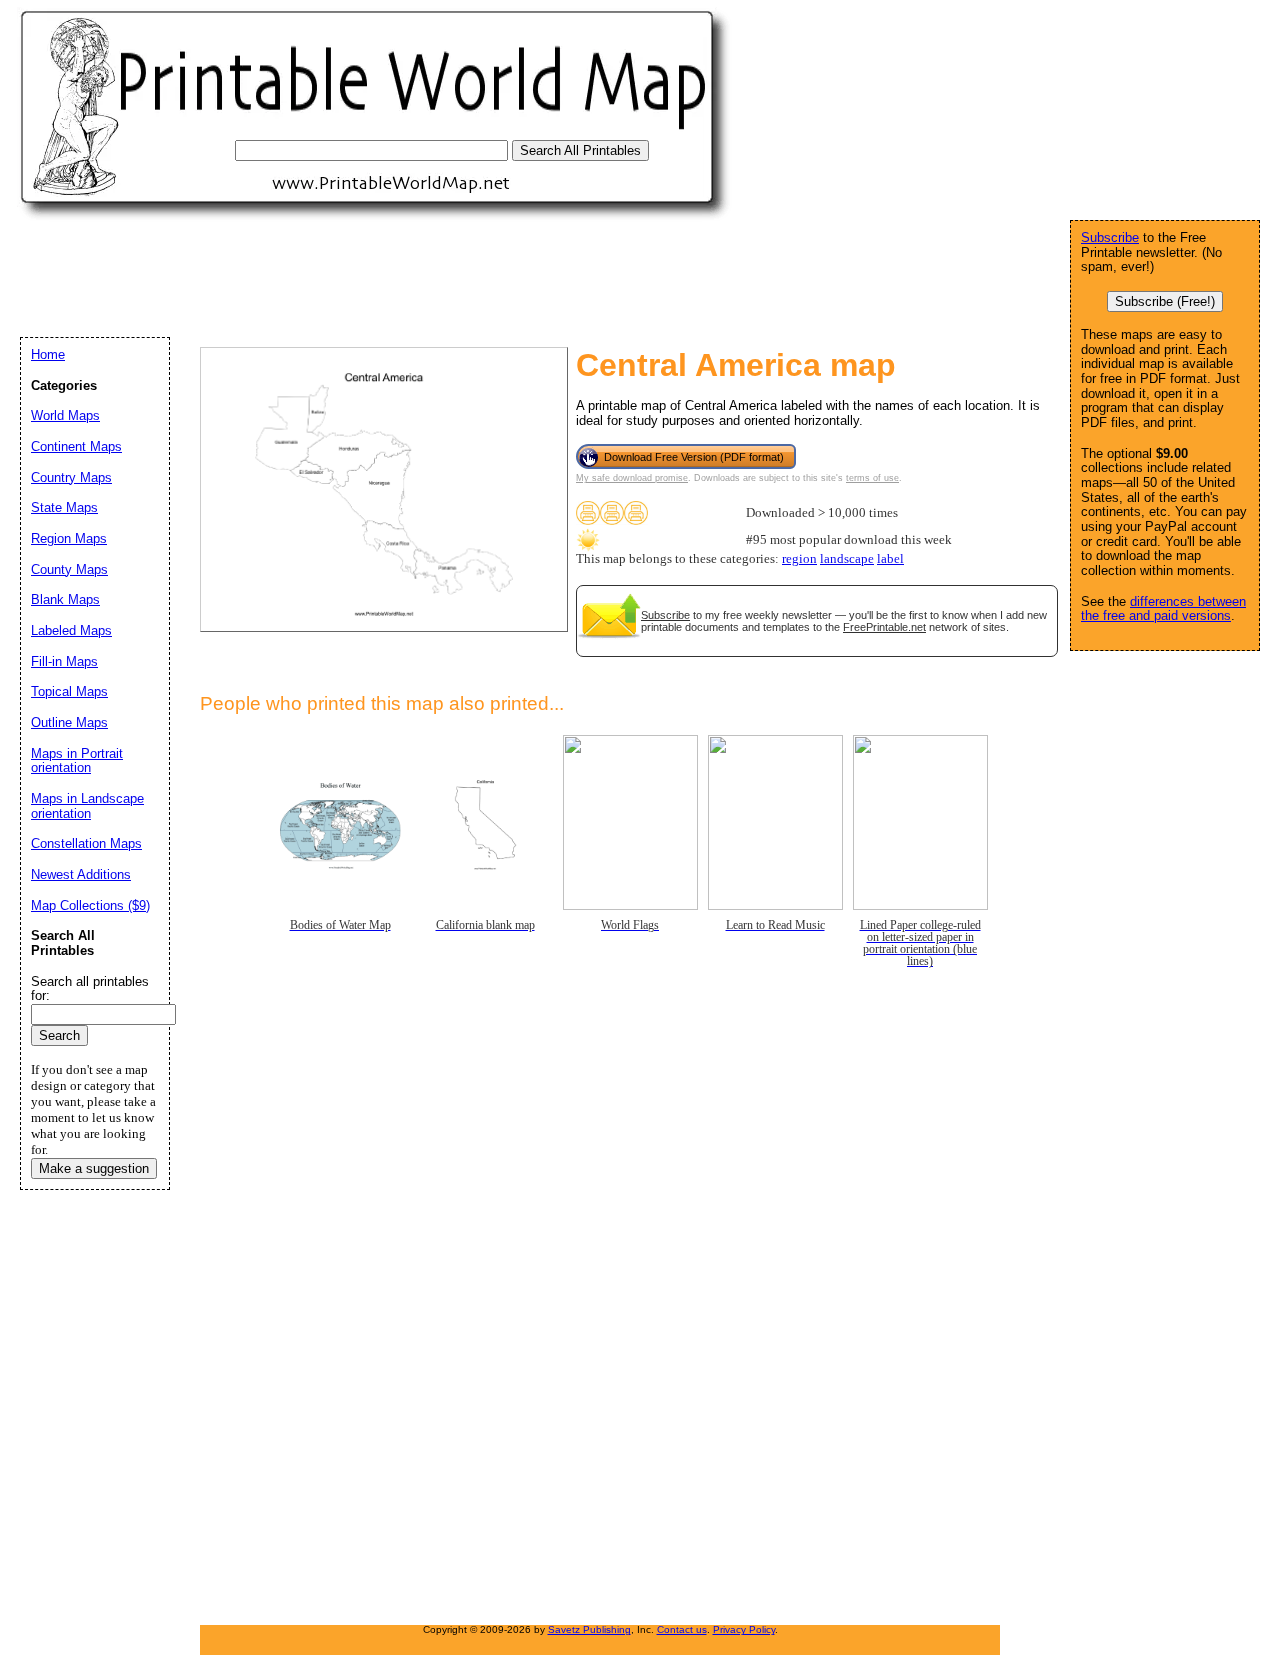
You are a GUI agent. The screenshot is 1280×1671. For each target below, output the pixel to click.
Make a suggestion (94, 1168)
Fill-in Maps (64, 661)
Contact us (682, 1629)
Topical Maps (69, 691)
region (799, 559)
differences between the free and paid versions (1163, 609)
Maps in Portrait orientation (77, 761)
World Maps (65, 415)
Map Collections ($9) (90, 905)
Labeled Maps (71, 630)
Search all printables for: (90, 989)
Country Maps (71, 477)
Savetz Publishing (589, 1629)
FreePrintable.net (884, 627)
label (890, 559)
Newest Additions (81, 874)
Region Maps (69, 538)
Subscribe (665, 615)
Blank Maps (65, 599)
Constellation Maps (86, 843)
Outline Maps (69, 722)
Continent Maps (76, 446)
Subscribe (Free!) (1165, 301)
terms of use (872, 478)
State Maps (64, 507)
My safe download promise (632, 478)
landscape (847, 559)
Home (48, 354)
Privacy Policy (744, 1629)
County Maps (69, 569)
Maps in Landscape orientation (87, 806)
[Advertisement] (384, 278)
